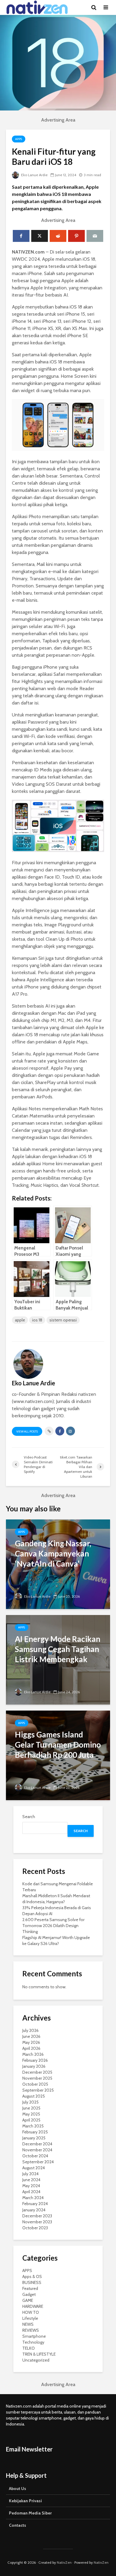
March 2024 (33, 2198)
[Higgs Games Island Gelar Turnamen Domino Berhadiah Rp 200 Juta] (58, 1755)
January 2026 (34, 2066)
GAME (28, 2300)
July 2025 (30, 2102)
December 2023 (37, 2216)
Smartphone (34, 2336)
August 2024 (34, 2168)
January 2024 (34, 2210)
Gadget (29, 2294)
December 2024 (37, 2144)
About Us (18, 2489)
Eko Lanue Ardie (34, 175)
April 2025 (31, 2120)
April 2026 (31, 2048)
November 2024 (37, 2150)
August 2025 (34, 2096)
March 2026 (33, 2054)
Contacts (18, 2525)
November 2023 (37, 2222)
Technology (33, 2342)
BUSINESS (32, 2282)
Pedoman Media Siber (30, 2513)
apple (20, 1320)
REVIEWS (31, 2330)
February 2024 (35, 2204)
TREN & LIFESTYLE (39, 2354)
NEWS (28, 2324)
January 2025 (34, 2138)
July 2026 (30, 2030)
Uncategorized (36, 2360)
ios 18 (37, 1320)
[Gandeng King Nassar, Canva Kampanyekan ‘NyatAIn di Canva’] (58, 1564)
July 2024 (30, 2174)
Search (29, 1817)
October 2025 (35, 2084)
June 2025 (31, 2108)
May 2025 (31, 2114)
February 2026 (35, 2060)
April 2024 (31, 2192)
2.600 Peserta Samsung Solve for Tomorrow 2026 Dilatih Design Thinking (53, 1926)
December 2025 (37, 2072)
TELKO (29, 2348)
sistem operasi (63, 1320)
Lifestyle (30, 2318)
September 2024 (38, 2162)
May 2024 (31, 2186)
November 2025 (37, 2078)
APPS (19, 139)
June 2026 (31, 2036)
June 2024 (31, 2180)
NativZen (64, 2562)
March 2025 (33, 2126)
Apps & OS (32, 2276)
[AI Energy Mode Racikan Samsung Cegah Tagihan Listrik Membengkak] (58, 1659)
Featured (30, 2288)
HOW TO (31, 2312)
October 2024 (35, 2156)
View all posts (27, 1431)
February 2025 (35, 2132)
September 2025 (38, 2090)
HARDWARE (33, 2306)
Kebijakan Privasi (25, 2501)
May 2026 (31, 2042)
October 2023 (35, 2228)
